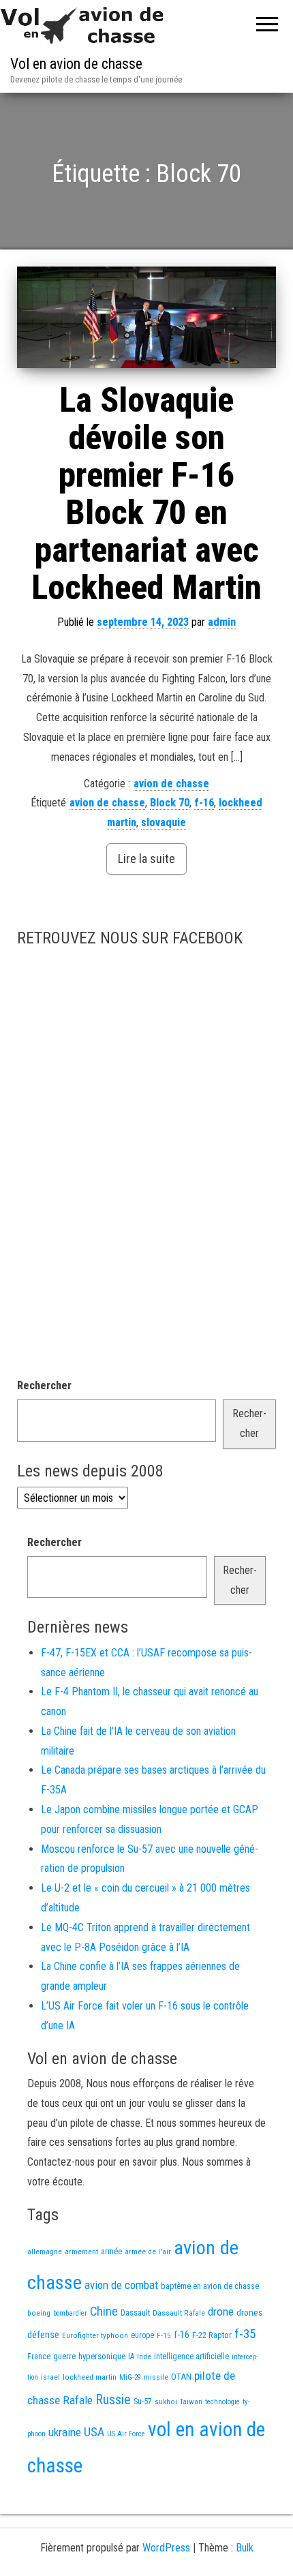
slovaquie (164, 822)
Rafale (78, 2400)
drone (221, 2312)
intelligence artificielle (191, 2357)
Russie (113, 2399)
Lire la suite (146, 859)
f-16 (204, 803)
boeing (39, 2313)
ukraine (65, 2432)
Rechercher (44, 1385)
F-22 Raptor (212, 2335)
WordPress (166, 2548)
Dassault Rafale (179, 2313)
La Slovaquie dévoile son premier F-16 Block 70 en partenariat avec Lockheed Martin (146, 494)
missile (156, 2377)
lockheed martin (90, 2377)
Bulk (245, 2548)
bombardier (70, 2313)
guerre (64, 2356)
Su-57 (143, 2401)
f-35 (245, 2334)
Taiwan (191, 2402)
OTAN (181, 2377)
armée (111, 2252)
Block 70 (170, 803)
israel (50, 2377)
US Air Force (126, 2434)
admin (222, 622)
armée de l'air (148, 2252)
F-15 (164, 2335)
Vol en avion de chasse (76, 64)
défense (43, 2335)
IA (131, 2357)
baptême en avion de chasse (210, 2286)
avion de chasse (171, 784)
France (39, 2356)
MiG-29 (130, 2377)
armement (81, 2252)
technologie (222, 2402)
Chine (104, 2311)
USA (94, 2432)
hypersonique (102, 2356)
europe (142, 2335)
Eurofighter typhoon (95, 2335)
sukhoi (166, 2401)
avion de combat (121, 2285)
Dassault (135, 2313)
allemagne (45, 2252)
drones (249, 2313)
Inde (144, 2357)
